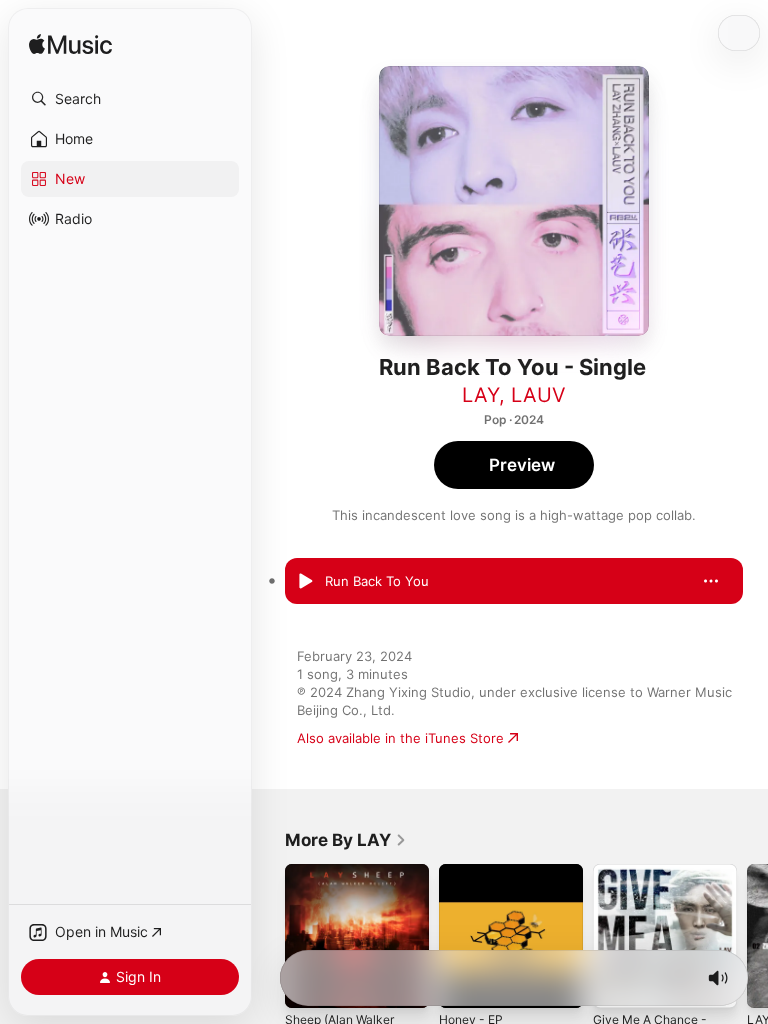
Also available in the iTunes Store (400, 738)
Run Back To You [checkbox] (377, 581)
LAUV (538, 395)
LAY (480, 395)
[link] (346, 840)
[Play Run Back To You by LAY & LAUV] (305, 581)
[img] (70, 45)
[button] (130, 99)
